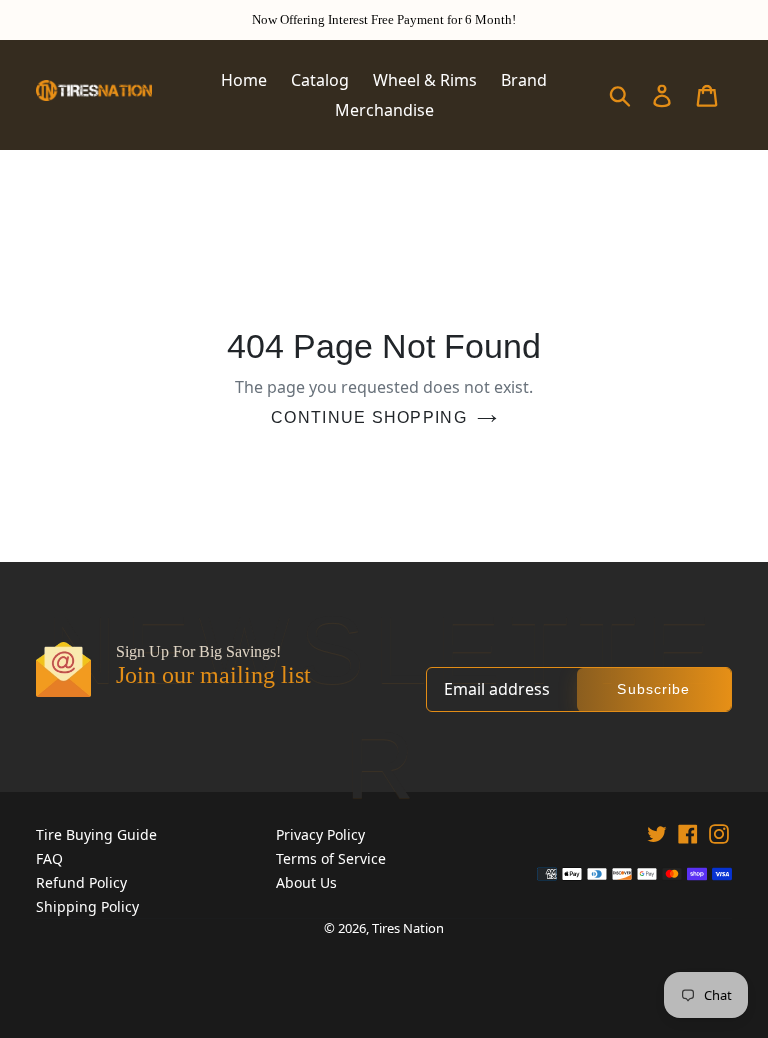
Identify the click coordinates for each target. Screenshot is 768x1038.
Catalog (320, 80)
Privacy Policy (320, 834)
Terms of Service (331, 858)
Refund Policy (81, 882)
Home (244, 80)
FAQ (49, 858)
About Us (306, 882)
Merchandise (384, 110)
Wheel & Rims (425, 80)
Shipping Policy (87, 906)
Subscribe (653, 689)
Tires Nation (408, 928)
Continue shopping (369, 417)
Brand (524, 80)
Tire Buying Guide (96, 834)
